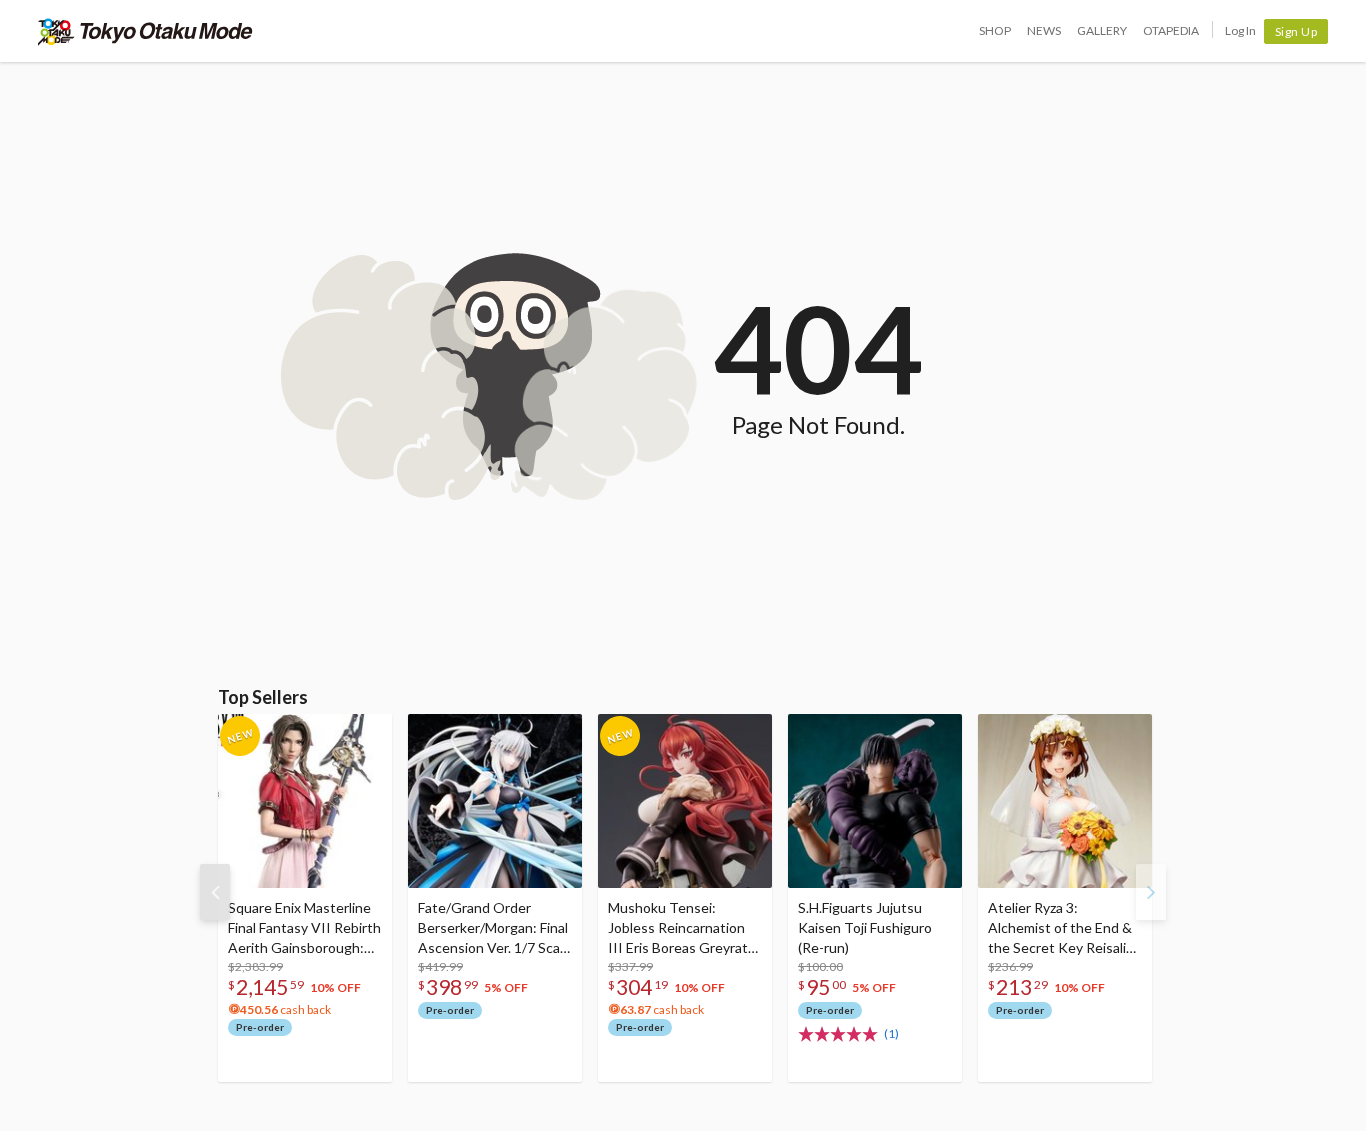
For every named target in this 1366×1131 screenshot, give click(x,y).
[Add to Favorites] (366, 734)
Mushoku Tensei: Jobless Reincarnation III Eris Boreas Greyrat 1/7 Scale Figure (678, 928)
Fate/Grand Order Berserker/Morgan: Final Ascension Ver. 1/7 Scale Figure (494, 928)
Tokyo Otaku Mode (145, 31)
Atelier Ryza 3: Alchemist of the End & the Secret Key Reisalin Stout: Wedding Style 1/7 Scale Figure (1061, 928)
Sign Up (1296, 31)
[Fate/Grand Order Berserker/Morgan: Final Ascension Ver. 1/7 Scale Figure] (495, 801)
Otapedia (1171, 30)
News (1044, 30)
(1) (891, 1033)
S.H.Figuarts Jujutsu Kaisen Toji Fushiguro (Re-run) (865, 927)
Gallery (1102, 30)
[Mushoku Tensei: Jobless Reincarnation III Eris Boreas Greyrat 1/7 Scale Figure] (685, 801)
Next (1151, 892)
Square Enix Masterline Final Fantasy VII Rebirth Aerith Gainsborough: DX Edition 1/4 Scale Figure (304, 928)
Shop (995, 30)
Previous (215, 892)
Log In (1240, 30)
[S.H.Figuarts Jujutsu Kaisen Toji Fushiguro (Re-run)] (875, 801)
